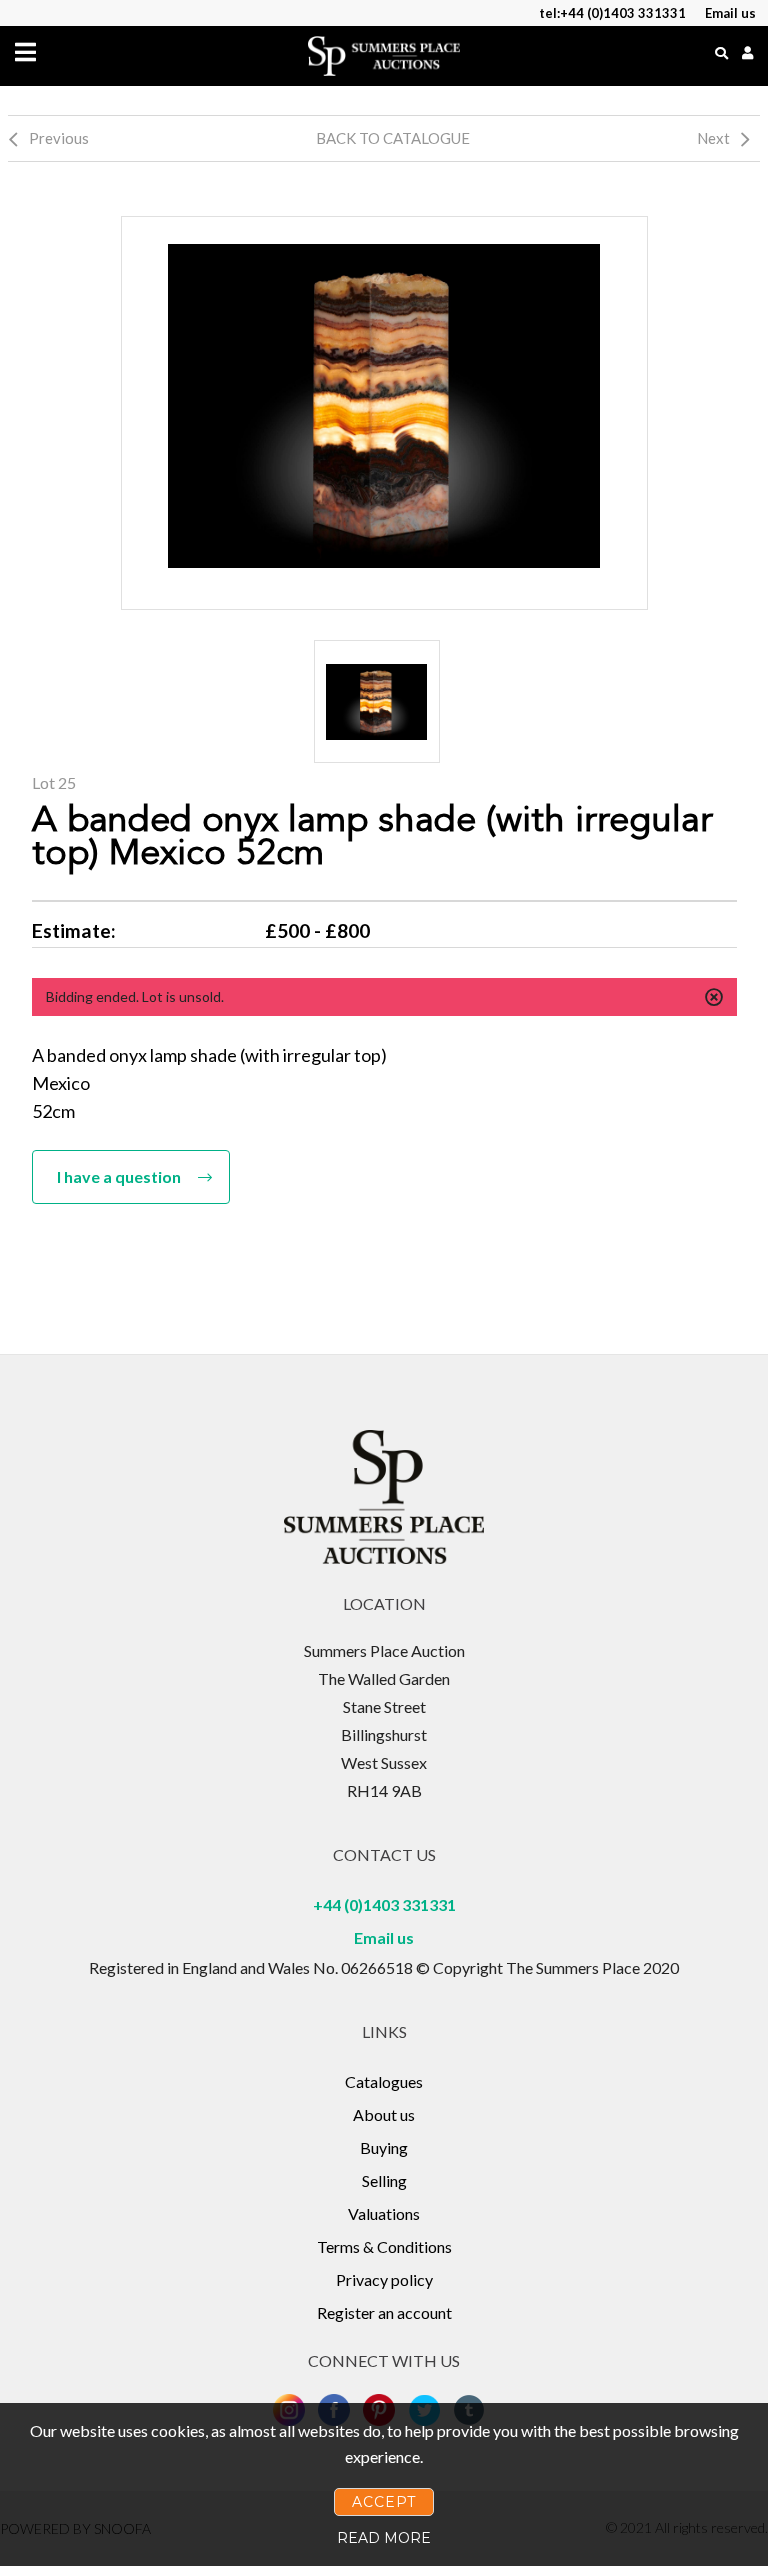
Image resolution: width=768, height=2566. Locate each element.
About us (384, 2114)
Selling (384, 2180)
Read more (384, 2538)
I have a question (119, 1176)
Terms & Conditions (384, 2246)
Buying (384, 2147)
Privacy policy (384, 2279)
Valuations (384, 2213)
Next (713, 138)
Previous (59, 138)
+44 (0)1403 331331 (384, 1904)
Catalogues (384, 2081)
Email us (384, 1937)
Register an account (384, 2312)
